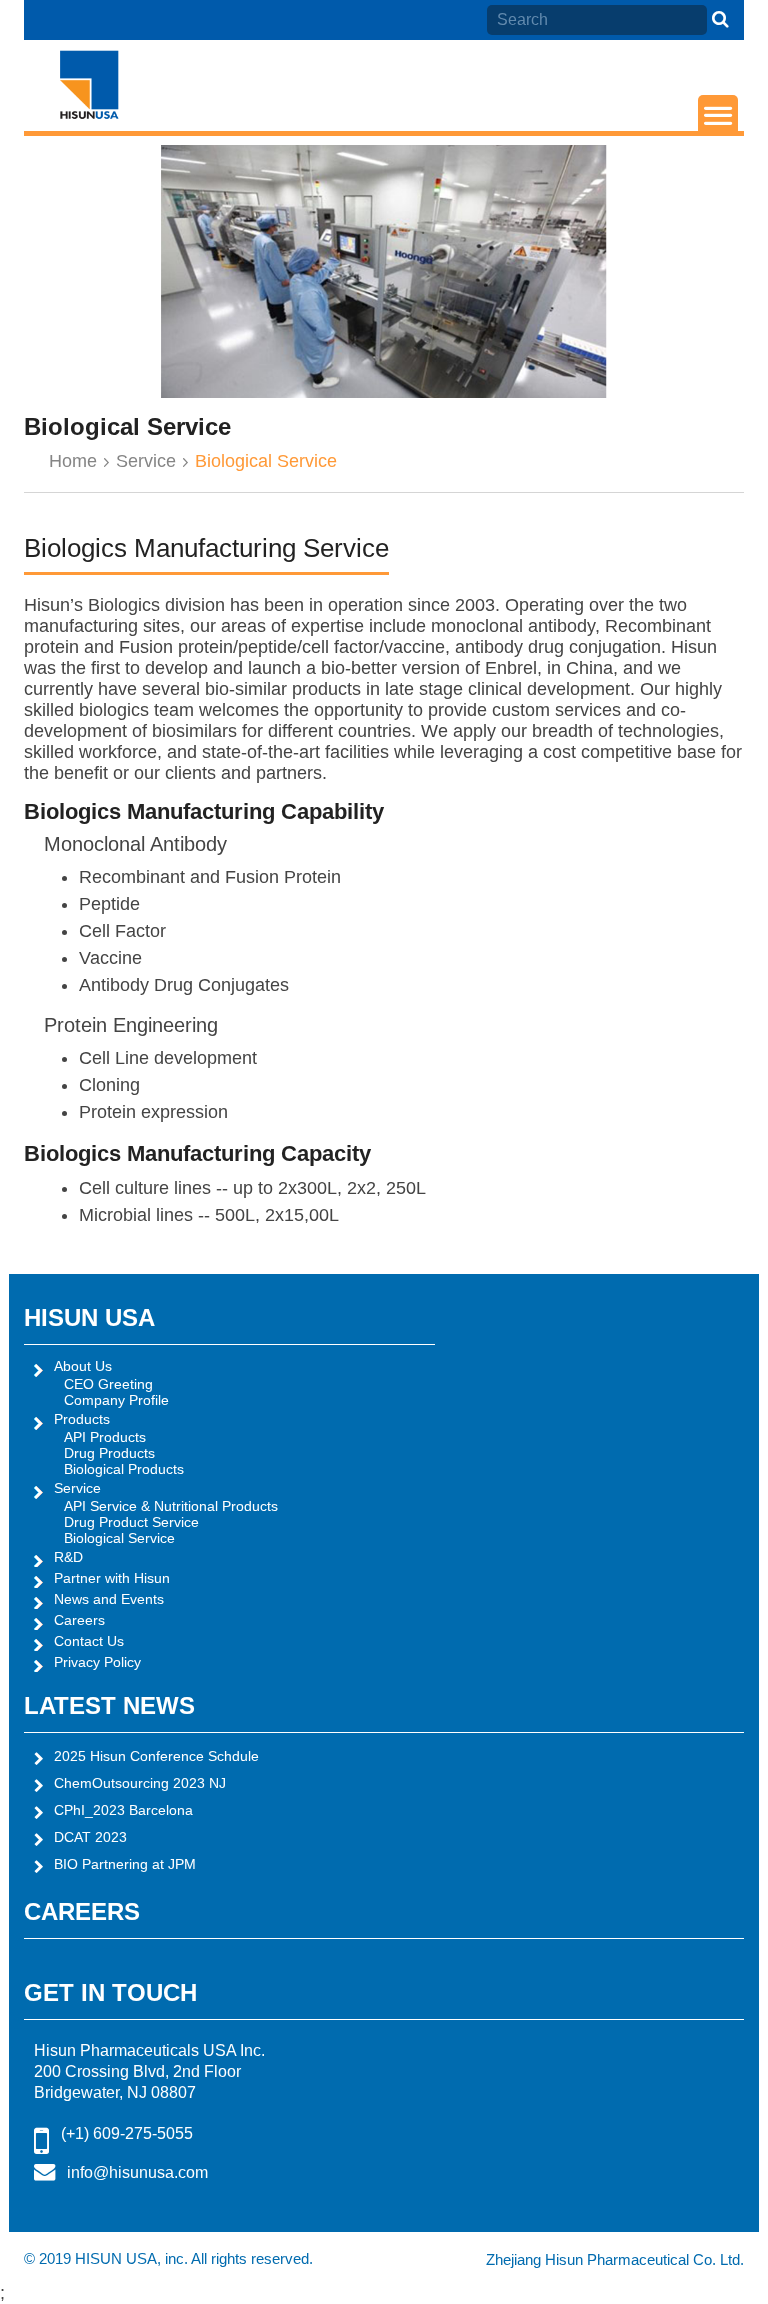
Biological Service (119, 1538)
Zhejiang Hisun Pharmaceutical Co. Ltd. (615, 2259)
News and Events (109, 1599)
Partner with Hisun (112, 1578)
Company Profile (116, 1400)
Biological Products (124, 1469)
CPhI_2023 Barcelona (123, 1810)
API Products (105, 1437)
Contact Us (89, 1641)
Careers (79, 1620)
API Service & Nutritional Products (171, 1506)
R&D (68, 1557)
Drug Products (109, 1453)
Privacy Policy (97, 1662)
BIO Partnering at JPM (125, 1864)
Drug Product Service (131, 1522)
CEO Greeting (108, 1384)
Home (73, 461)
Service (146, 461)
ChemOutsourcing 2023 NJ (140, 1783)
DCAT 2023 (90, 1837)
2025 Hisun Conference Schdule (156, 1756)
